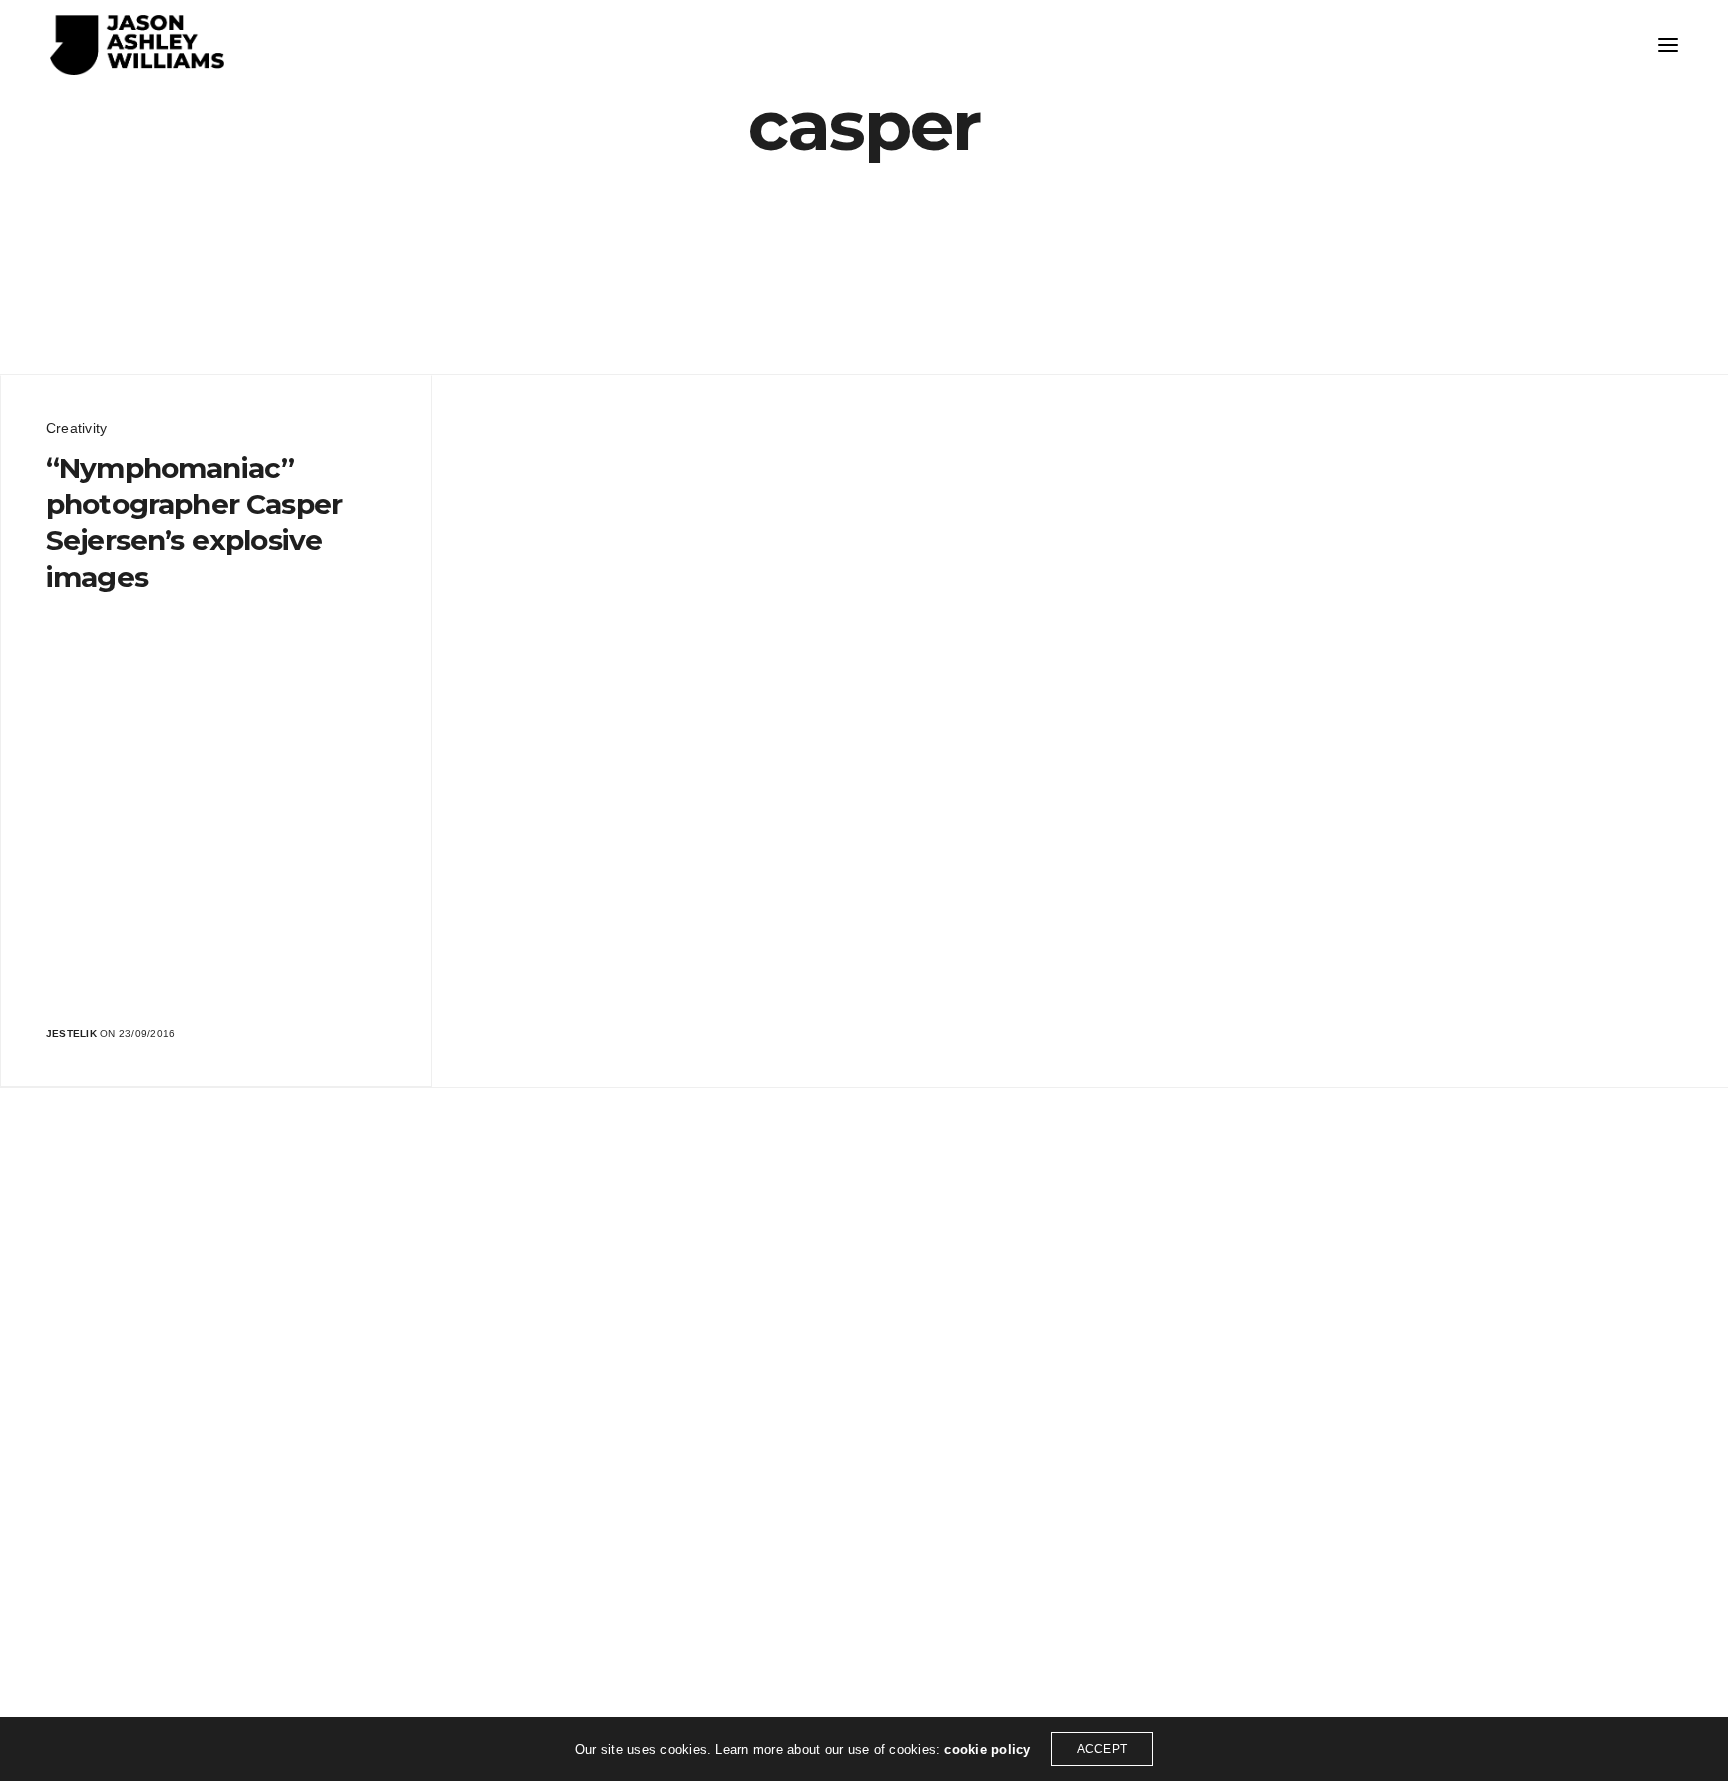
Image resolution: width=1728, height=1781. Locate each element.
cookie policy (987, 1749)
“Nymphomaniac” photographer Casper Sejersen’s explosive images (194, 522)
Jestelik (71, 1033)
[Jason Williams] (137, 45)
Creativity (76, 428)
